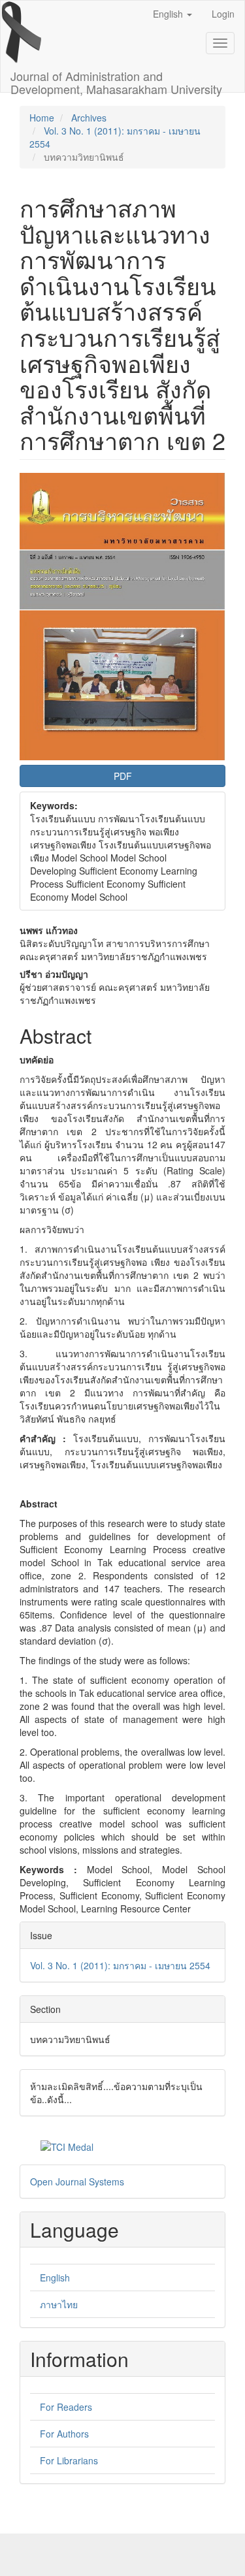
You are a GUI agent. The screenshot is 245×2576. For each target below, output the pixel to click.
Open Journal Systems (77, 2182)
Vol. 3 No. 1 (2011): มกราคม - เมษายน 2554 (120, 1965)
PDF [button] (123, 776)
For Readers (66, 2407)
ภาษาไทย (59, 2304)
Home (42, 118)
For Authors (64, 2434)
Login (223, 14)
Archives (89, 118)
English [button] (169, 14)
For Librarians (69, 2460)
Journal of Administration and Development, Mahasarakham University (116, 80)
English (55, 2278)
